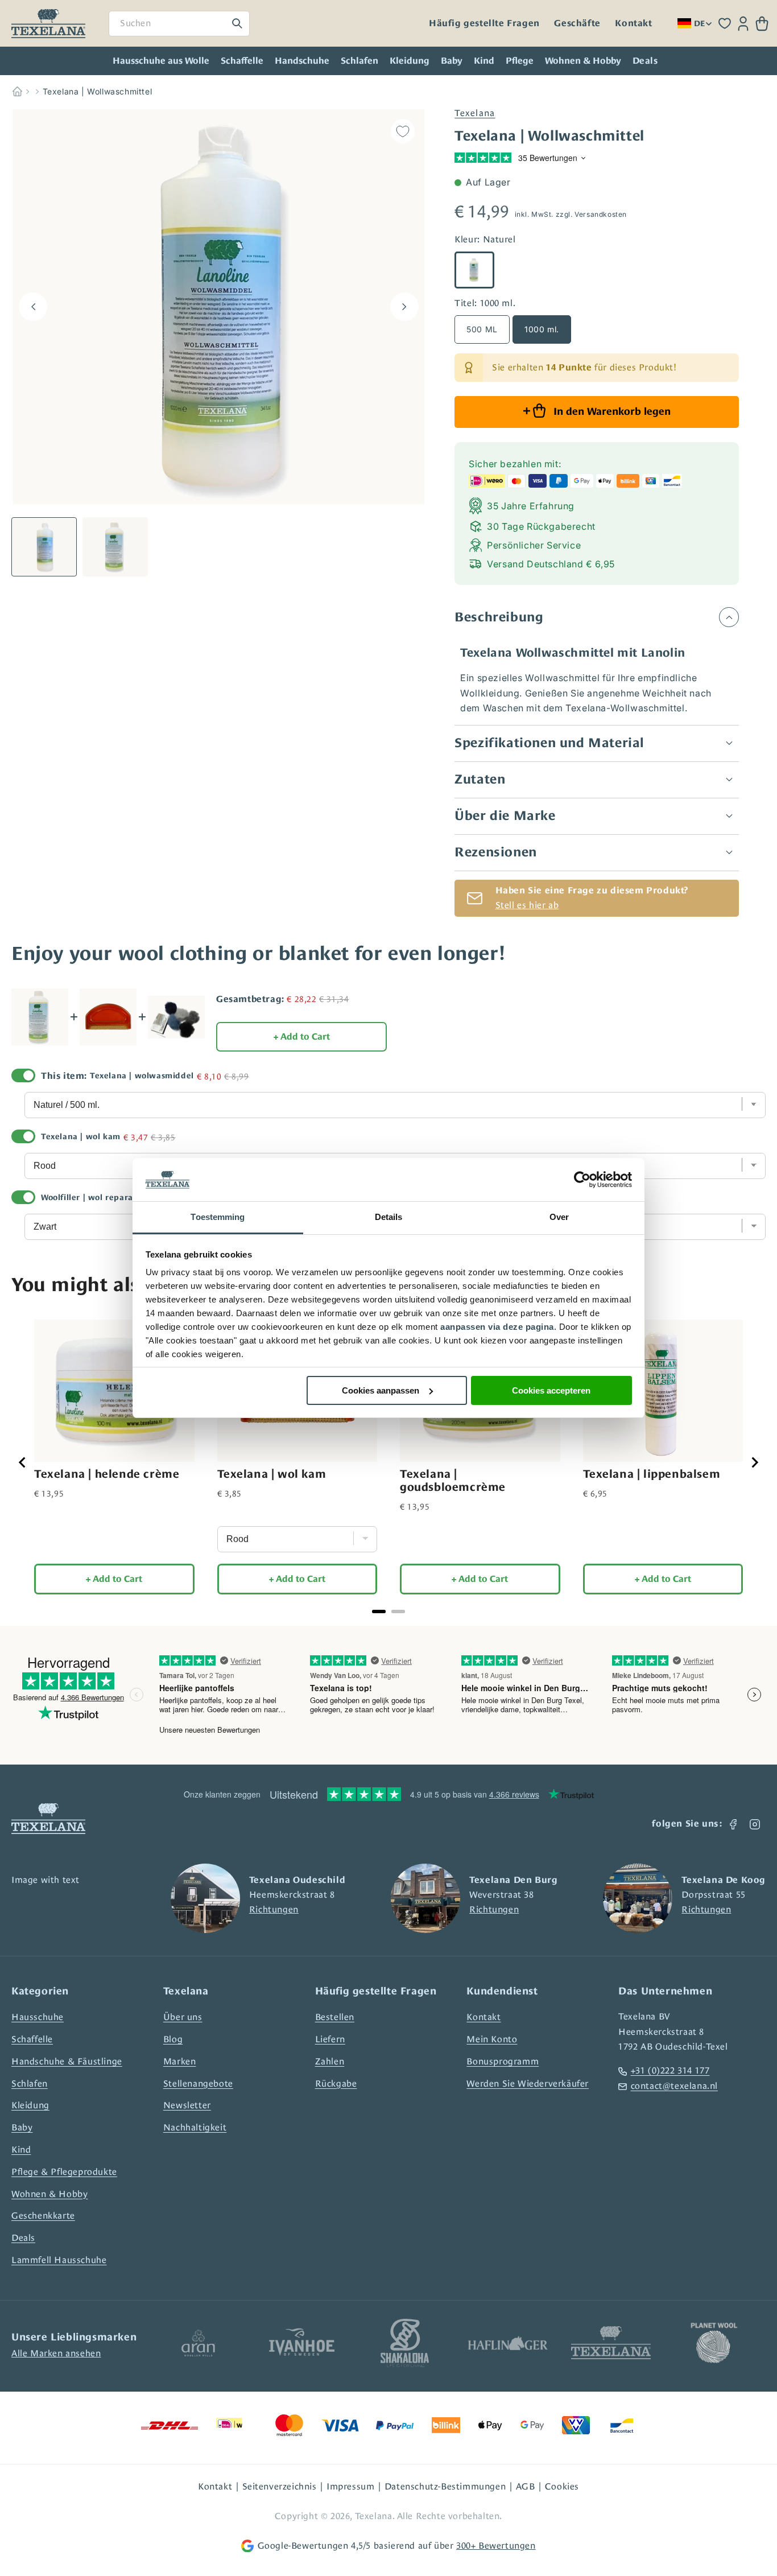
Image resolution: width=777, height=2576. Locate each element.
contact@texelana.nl (674, 2086)
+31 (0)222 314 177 (670, 2070)
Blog (173, 2039)
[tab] (379, 1611)
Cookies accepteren (551, 1390)
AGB (526, 2486)
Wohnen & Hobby (583, 61)
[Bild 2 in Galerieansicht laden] (115, 547)
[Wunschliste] (725, 23)
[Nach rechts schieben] (404, 307)
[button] (762, 24)
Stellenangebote (198, 2084)
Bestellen (335, 2017)
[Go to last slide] (23, 1462)
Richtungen (274, 1909)
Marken (180, 2061)
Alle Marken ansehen (56, 2353)
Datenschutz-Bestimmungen (445, 2486)
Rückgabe (336, 2084)
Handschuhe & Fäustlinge (67, 2061)
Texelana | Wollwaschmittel (98, 91)
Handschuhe (302, 61)
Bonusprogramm (503, 2061)
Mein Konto (492, 2039)
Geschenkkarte (43, 2216)
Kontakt (633, 23)
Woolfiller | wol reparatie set (100, 1197)
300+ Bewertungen (496, 2546)
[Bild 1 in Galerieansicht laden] (44, 547)
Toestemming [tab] (218, 1217)
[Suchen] (237, 23)
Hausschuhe (38, 2017)
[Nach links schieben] (33, 307)
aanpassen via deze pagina (497, 1327)
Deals (23, 2238)
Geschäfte (577, 23)
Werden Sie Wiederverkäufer (528, 2084)
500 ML (482, 329)
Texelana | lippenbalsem (652, 1474)
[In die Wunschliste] (403, 131)
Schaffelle (242, 61)
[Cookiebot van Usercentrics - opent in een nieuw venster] (582, 1180)
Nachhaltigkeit (195, 2127)
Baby (452, 61)
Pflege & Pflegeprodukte (64, 2172)
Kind (484, 61)
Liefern (330, 2039)
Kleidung (410, 61)
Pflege (520, 61)
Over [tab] (559, 1217)
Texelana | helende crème (107, 1474)
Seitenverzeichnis (280, 2486)
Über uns (183, 2017)
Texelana (475, 113)
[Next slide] (754, 1462)
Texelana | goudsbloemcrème (453, 1480)
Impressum (350, 2486)
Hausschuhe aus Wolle (161, 61)
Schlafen (359, 61)
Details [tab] (389, 1217)
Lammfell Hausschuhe (59, 2260)
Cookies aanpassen (381, 1390)
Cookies (562, 2486)
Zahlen (330, 2061)
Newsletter (187, 2105)
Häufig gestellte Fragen (484, 23)
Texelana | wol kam (81, 1136)
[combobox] (179, 24)
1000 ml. (542, 329)
